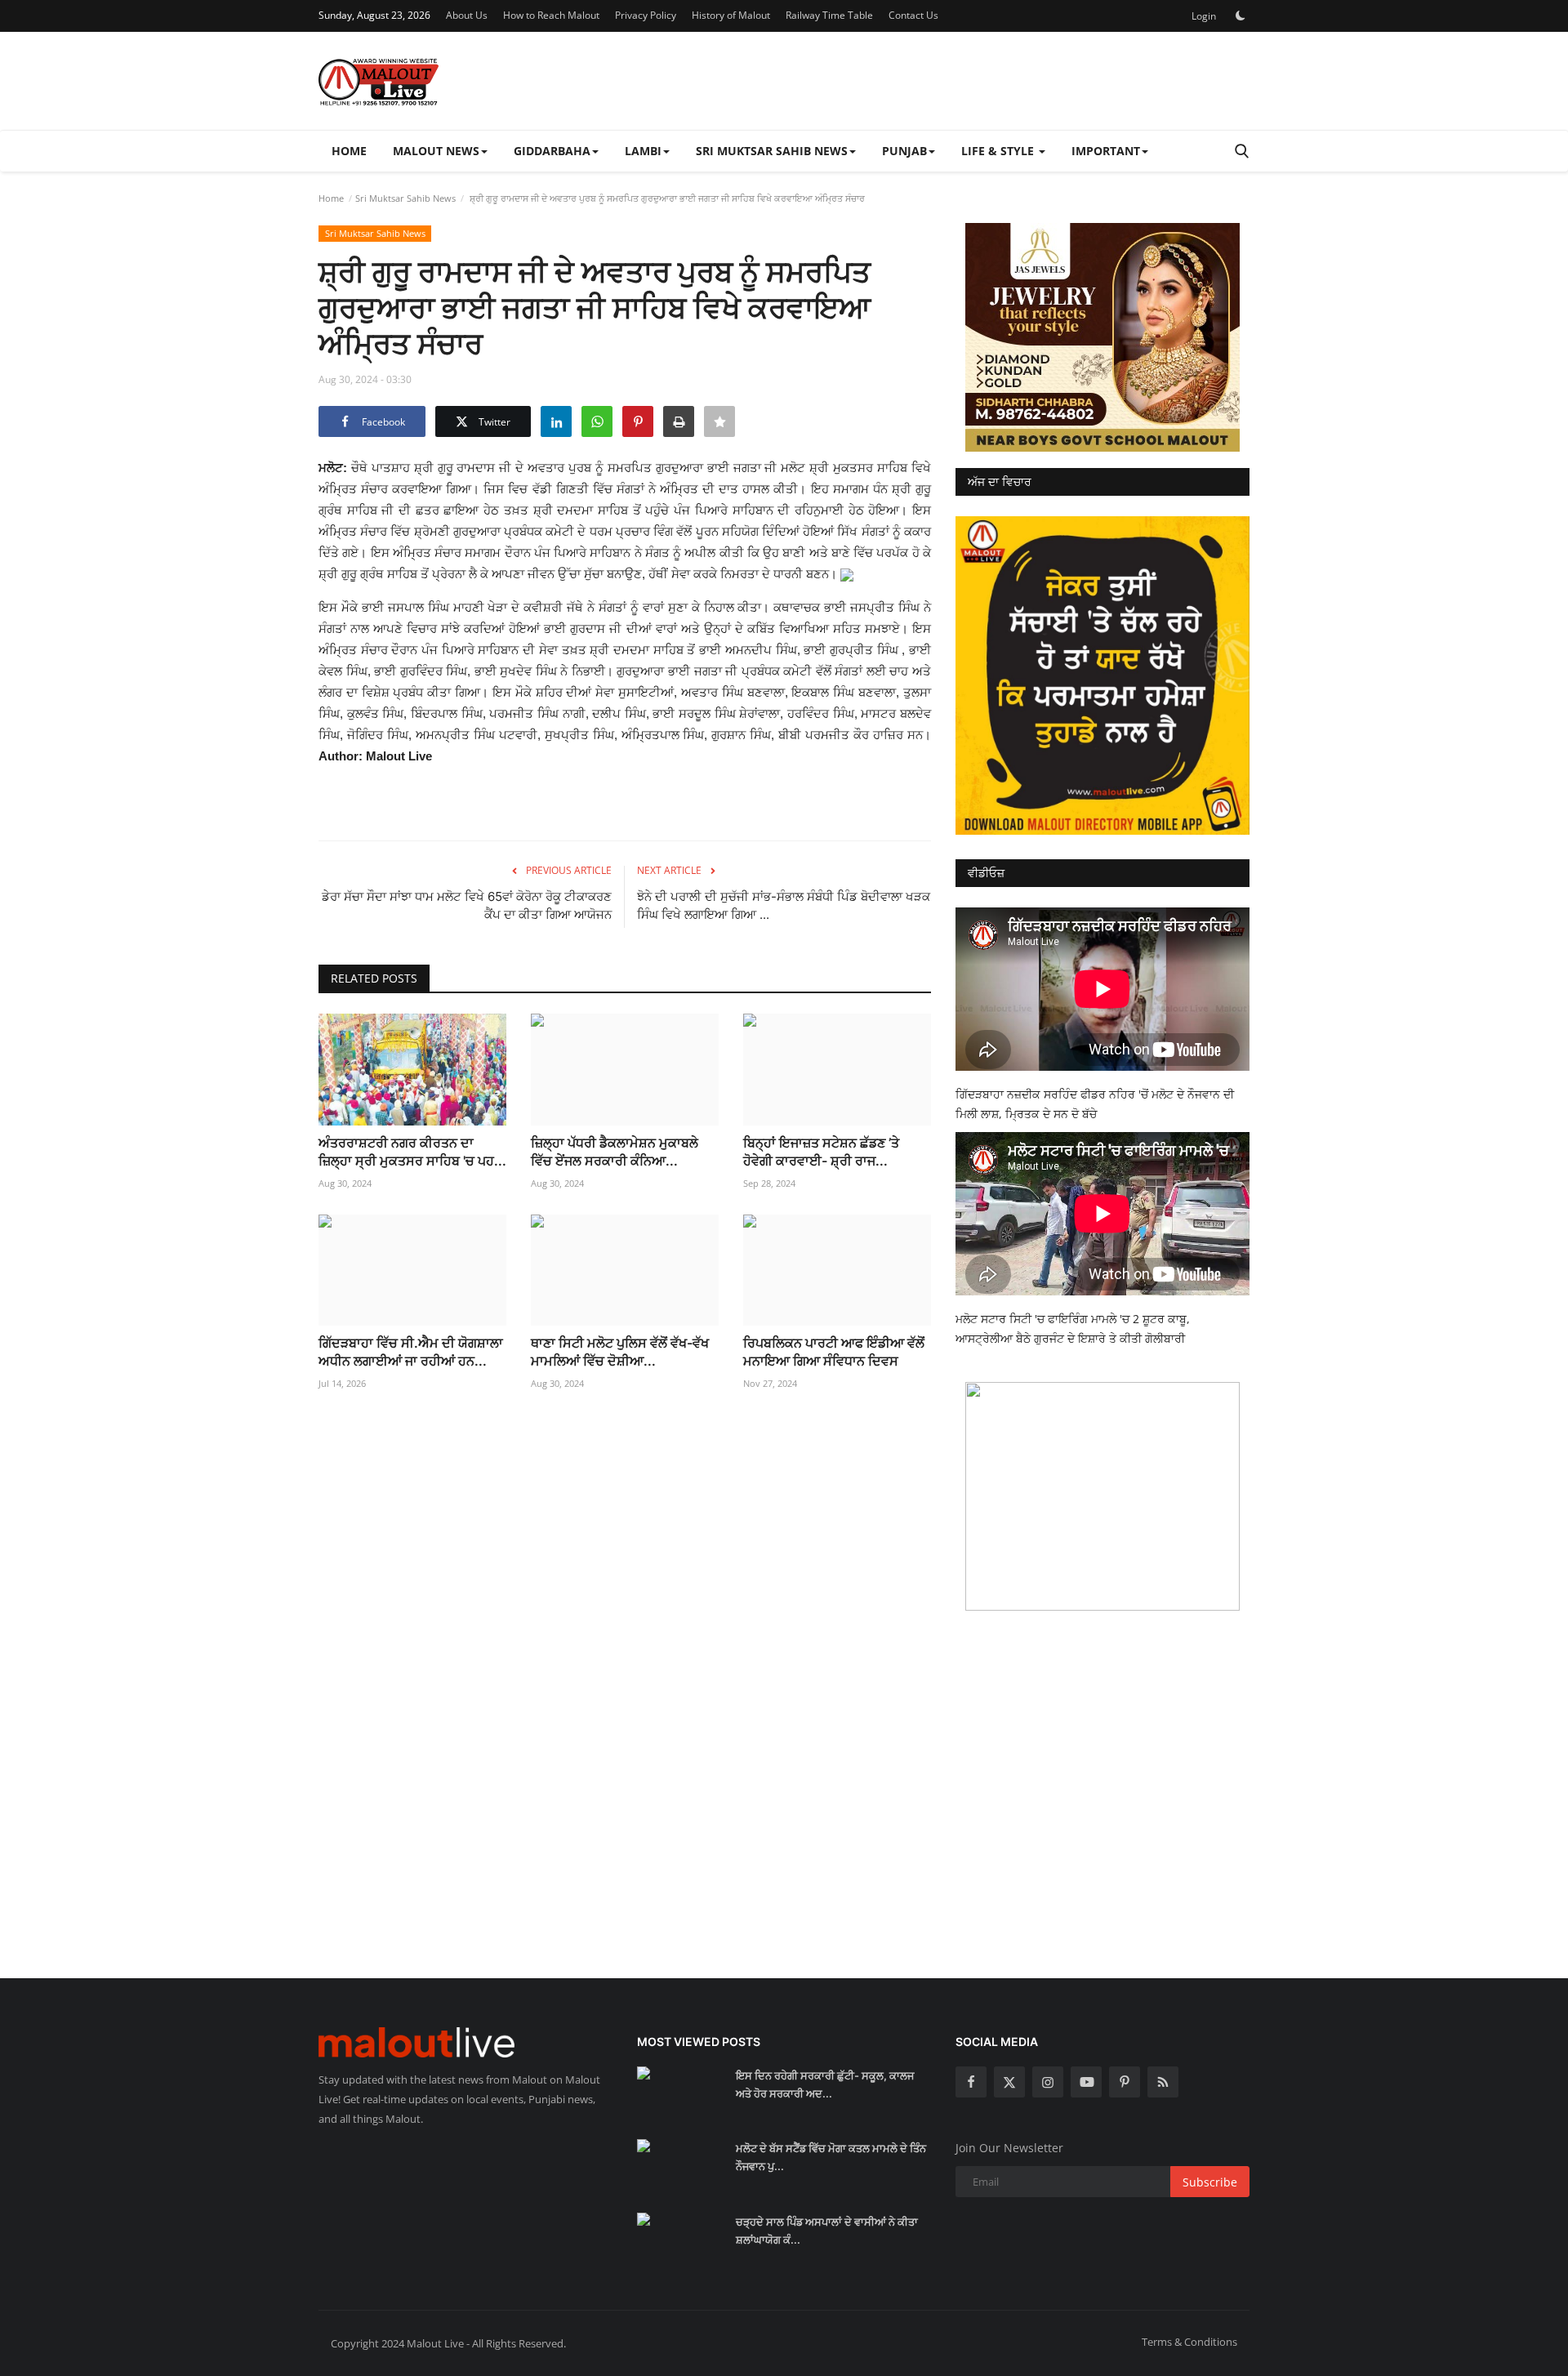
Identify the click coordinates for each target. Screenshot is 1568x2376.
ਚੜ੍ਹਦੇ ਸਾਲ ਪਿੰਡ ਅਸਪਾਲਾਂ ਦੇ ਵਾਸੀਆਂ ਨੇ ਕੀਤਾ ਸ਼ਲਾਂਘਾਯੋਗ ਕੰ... (827, 2231)
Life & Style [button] (999, 151)
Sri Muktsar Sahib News (405, 198)
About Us (467, 15)
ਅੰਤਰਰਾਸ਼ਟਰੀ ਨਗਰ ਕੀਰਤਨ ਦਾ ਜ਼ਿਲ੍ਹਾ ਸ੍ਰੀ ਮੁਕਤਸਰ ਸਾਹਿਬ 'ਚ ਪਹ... (412, 1152)
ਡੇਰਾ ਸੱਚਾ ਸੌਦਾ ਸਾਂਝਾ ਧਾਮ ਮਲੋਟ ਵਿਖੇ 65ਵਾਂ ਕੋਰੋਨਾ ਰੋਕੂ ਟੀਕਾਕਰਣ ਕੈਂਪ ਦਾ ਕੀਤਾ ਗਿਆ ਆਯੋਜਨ (467, 905)
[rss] (1163, 2082)
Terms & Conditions (1189, 2342)
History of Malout (731, 15)
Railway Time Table (829, 15)
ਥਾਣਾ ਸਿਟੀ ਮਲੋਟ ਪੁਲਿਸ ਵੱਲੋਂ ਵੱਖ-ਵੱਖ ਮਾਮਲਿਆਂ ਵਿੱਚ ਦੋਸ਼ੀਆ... (620, 1352)
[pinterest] (1125, 2082)
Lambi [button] (643, 151)
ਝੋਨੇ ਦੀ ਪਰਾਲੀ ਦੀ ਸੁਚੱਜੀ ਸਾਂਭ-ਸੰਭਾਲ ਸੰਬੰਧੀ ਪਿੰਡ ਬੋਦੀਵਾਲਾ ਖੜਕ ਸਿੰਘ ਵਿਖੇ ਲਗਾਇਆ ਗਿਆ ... (784, 905)
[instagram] (1048, 2082)
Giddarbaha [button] (552, 151)
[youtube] (1086, 2082)
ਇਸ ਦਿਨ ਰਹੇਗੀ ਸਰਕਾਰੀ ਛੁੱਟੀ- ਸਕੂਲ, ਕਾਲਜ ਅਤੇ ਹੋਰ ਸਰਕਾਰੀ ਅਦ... (825, 2084)
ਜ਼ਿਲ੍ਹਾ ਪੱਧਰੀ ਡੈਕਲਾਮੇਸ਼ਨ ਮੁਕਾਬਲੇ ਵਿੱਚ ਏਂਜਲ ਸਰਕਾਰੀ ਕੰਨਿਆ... (615, 1152)
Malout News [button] (436, 151)
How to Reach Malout (551, 15)
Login (1204, 16)
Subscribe (1210, 2182)
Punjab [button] (904, 151)
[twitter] (1009, 2082)
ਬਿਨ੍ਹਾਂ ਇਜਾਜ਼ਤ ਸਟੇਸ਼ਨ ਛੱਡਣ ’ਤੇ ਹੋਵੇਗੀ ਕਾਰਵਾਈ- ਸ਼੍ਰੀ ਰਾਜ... (821, 1152)
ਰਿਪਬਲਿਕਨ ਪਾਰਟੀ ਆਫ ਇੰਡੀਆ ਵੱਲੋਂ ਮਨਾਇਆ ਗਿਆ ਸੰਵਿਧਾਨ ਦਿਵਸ (834, 1352)
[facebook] (971, 2082)
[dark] (1241, 16)
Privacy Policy (646, 15)
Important (1106, 151)
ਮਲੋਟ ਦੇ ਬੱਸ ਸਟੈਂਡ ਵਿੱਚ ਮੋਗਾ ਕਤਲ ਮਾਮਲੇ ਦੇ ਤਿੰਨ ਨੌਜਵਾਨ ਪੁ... (831, 2157)
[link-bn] (1102, 337)
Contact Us (913, 15)
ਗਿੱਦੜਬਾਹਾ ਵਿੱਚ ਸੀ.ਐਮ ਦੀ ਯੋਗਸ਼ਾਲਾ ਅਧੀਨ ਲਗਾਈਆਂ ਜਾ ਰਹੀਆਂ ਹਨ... (411, 1352)
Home (349, 151)
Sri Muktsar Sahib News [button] (772, 151)
